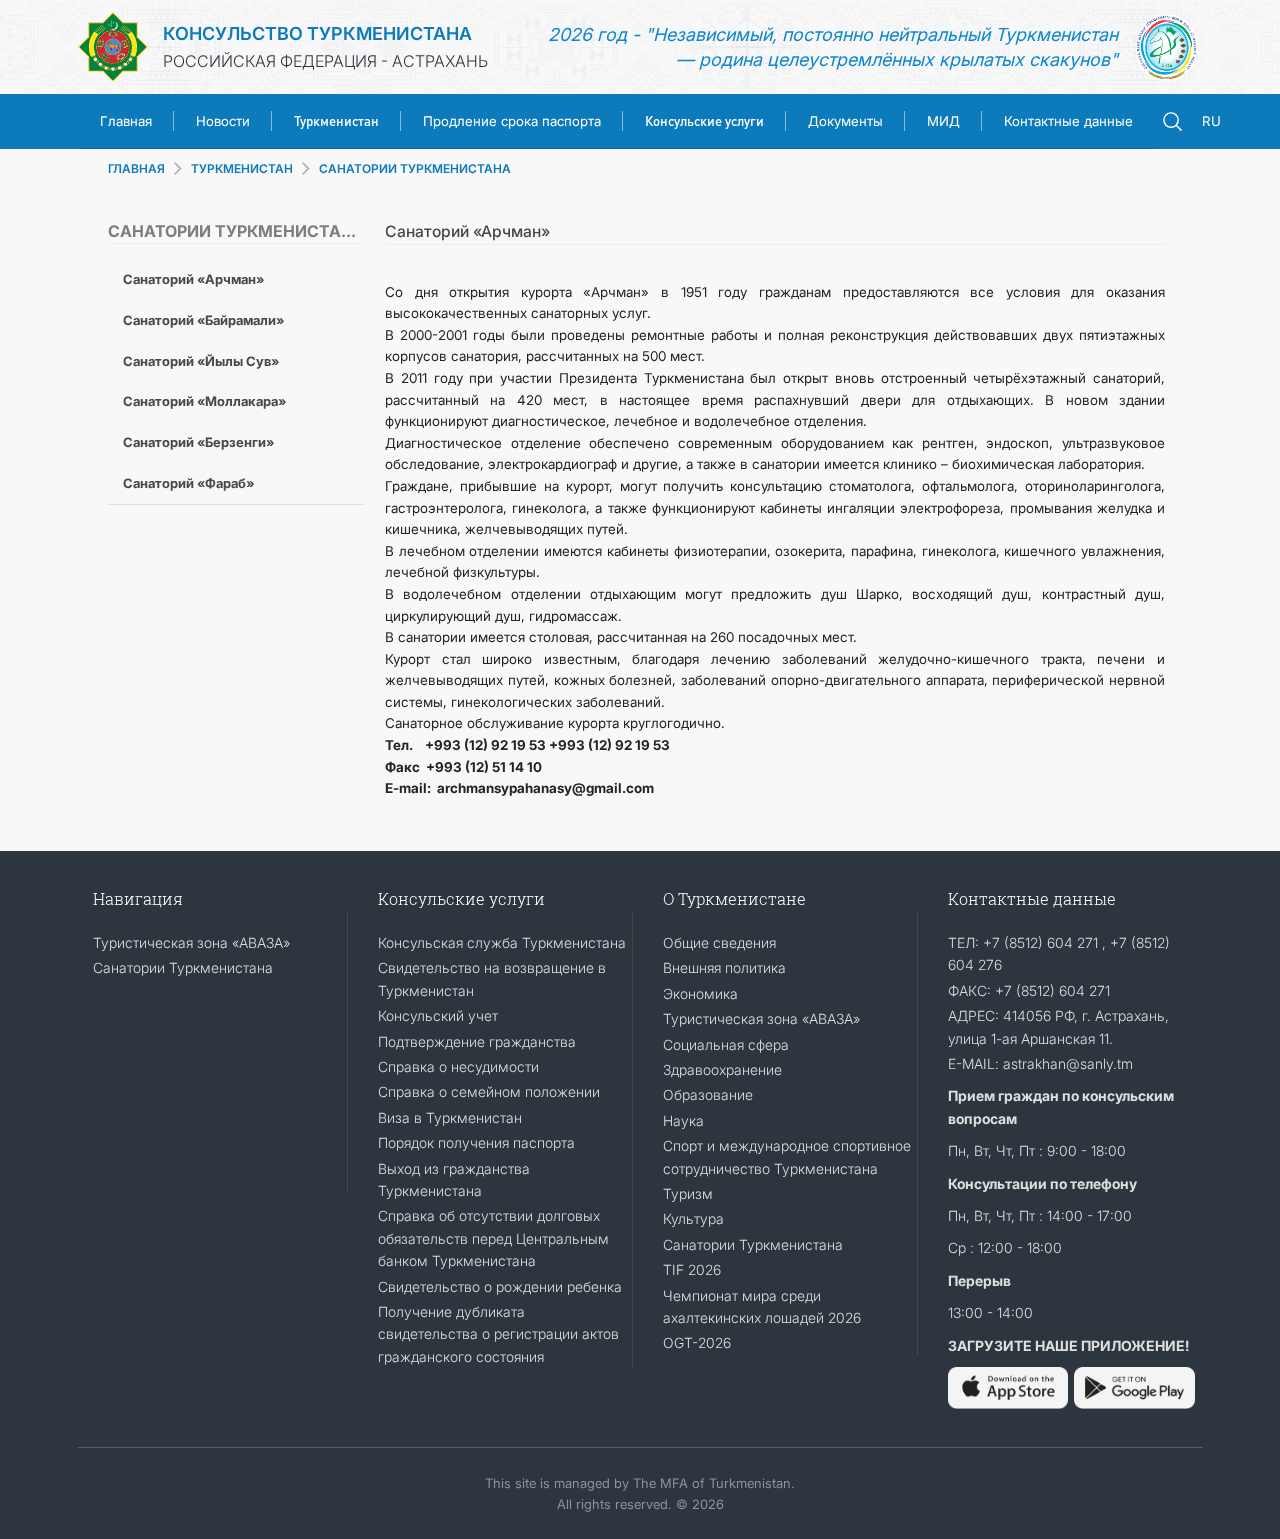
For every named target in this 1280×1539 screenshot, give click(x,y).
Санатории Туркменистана (183, 967)
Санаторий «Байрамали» (203, 320)
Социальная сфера (726, 1044)
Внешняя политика (724, 967)
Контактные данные (1068, 121)
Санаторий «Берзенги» (198, 442)
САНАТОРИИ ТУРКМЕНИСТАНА (415, 168)
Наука (683, 1120)
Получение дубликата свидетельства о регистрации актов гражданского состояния (498, 1334)
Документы (845, 121)
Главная (126, 121)
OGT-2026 (697, 1342)
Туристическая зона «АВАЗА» (191, 942)
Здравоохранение (722, 1069)
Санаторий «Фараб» (188, 483)
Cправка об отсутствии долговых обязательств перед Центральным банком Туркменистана (493, 1238)
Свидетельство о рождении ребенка (500, 1286)
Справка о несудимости (458, 1066)
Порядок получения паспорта (476, 1142)
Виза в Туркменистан (450, 1117)
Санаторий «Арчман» (193, 279)
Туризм (688, 1193)
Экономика (700, 993)
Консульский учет (438, 1015)
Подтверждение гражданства (477, 1041)
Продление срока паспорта (512, 121)
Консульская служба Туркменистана (502, 942)
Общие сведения (719, 942)
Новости (223, 121)
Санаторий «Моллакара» (204, 401)
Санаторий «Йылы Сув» (201, 361)
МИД (943, 121)
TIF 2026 (692, 1269)
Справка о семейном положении (489, 1091)
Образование (708, 1094)
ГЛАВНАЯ (136, 168)
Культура (693, 1218)
